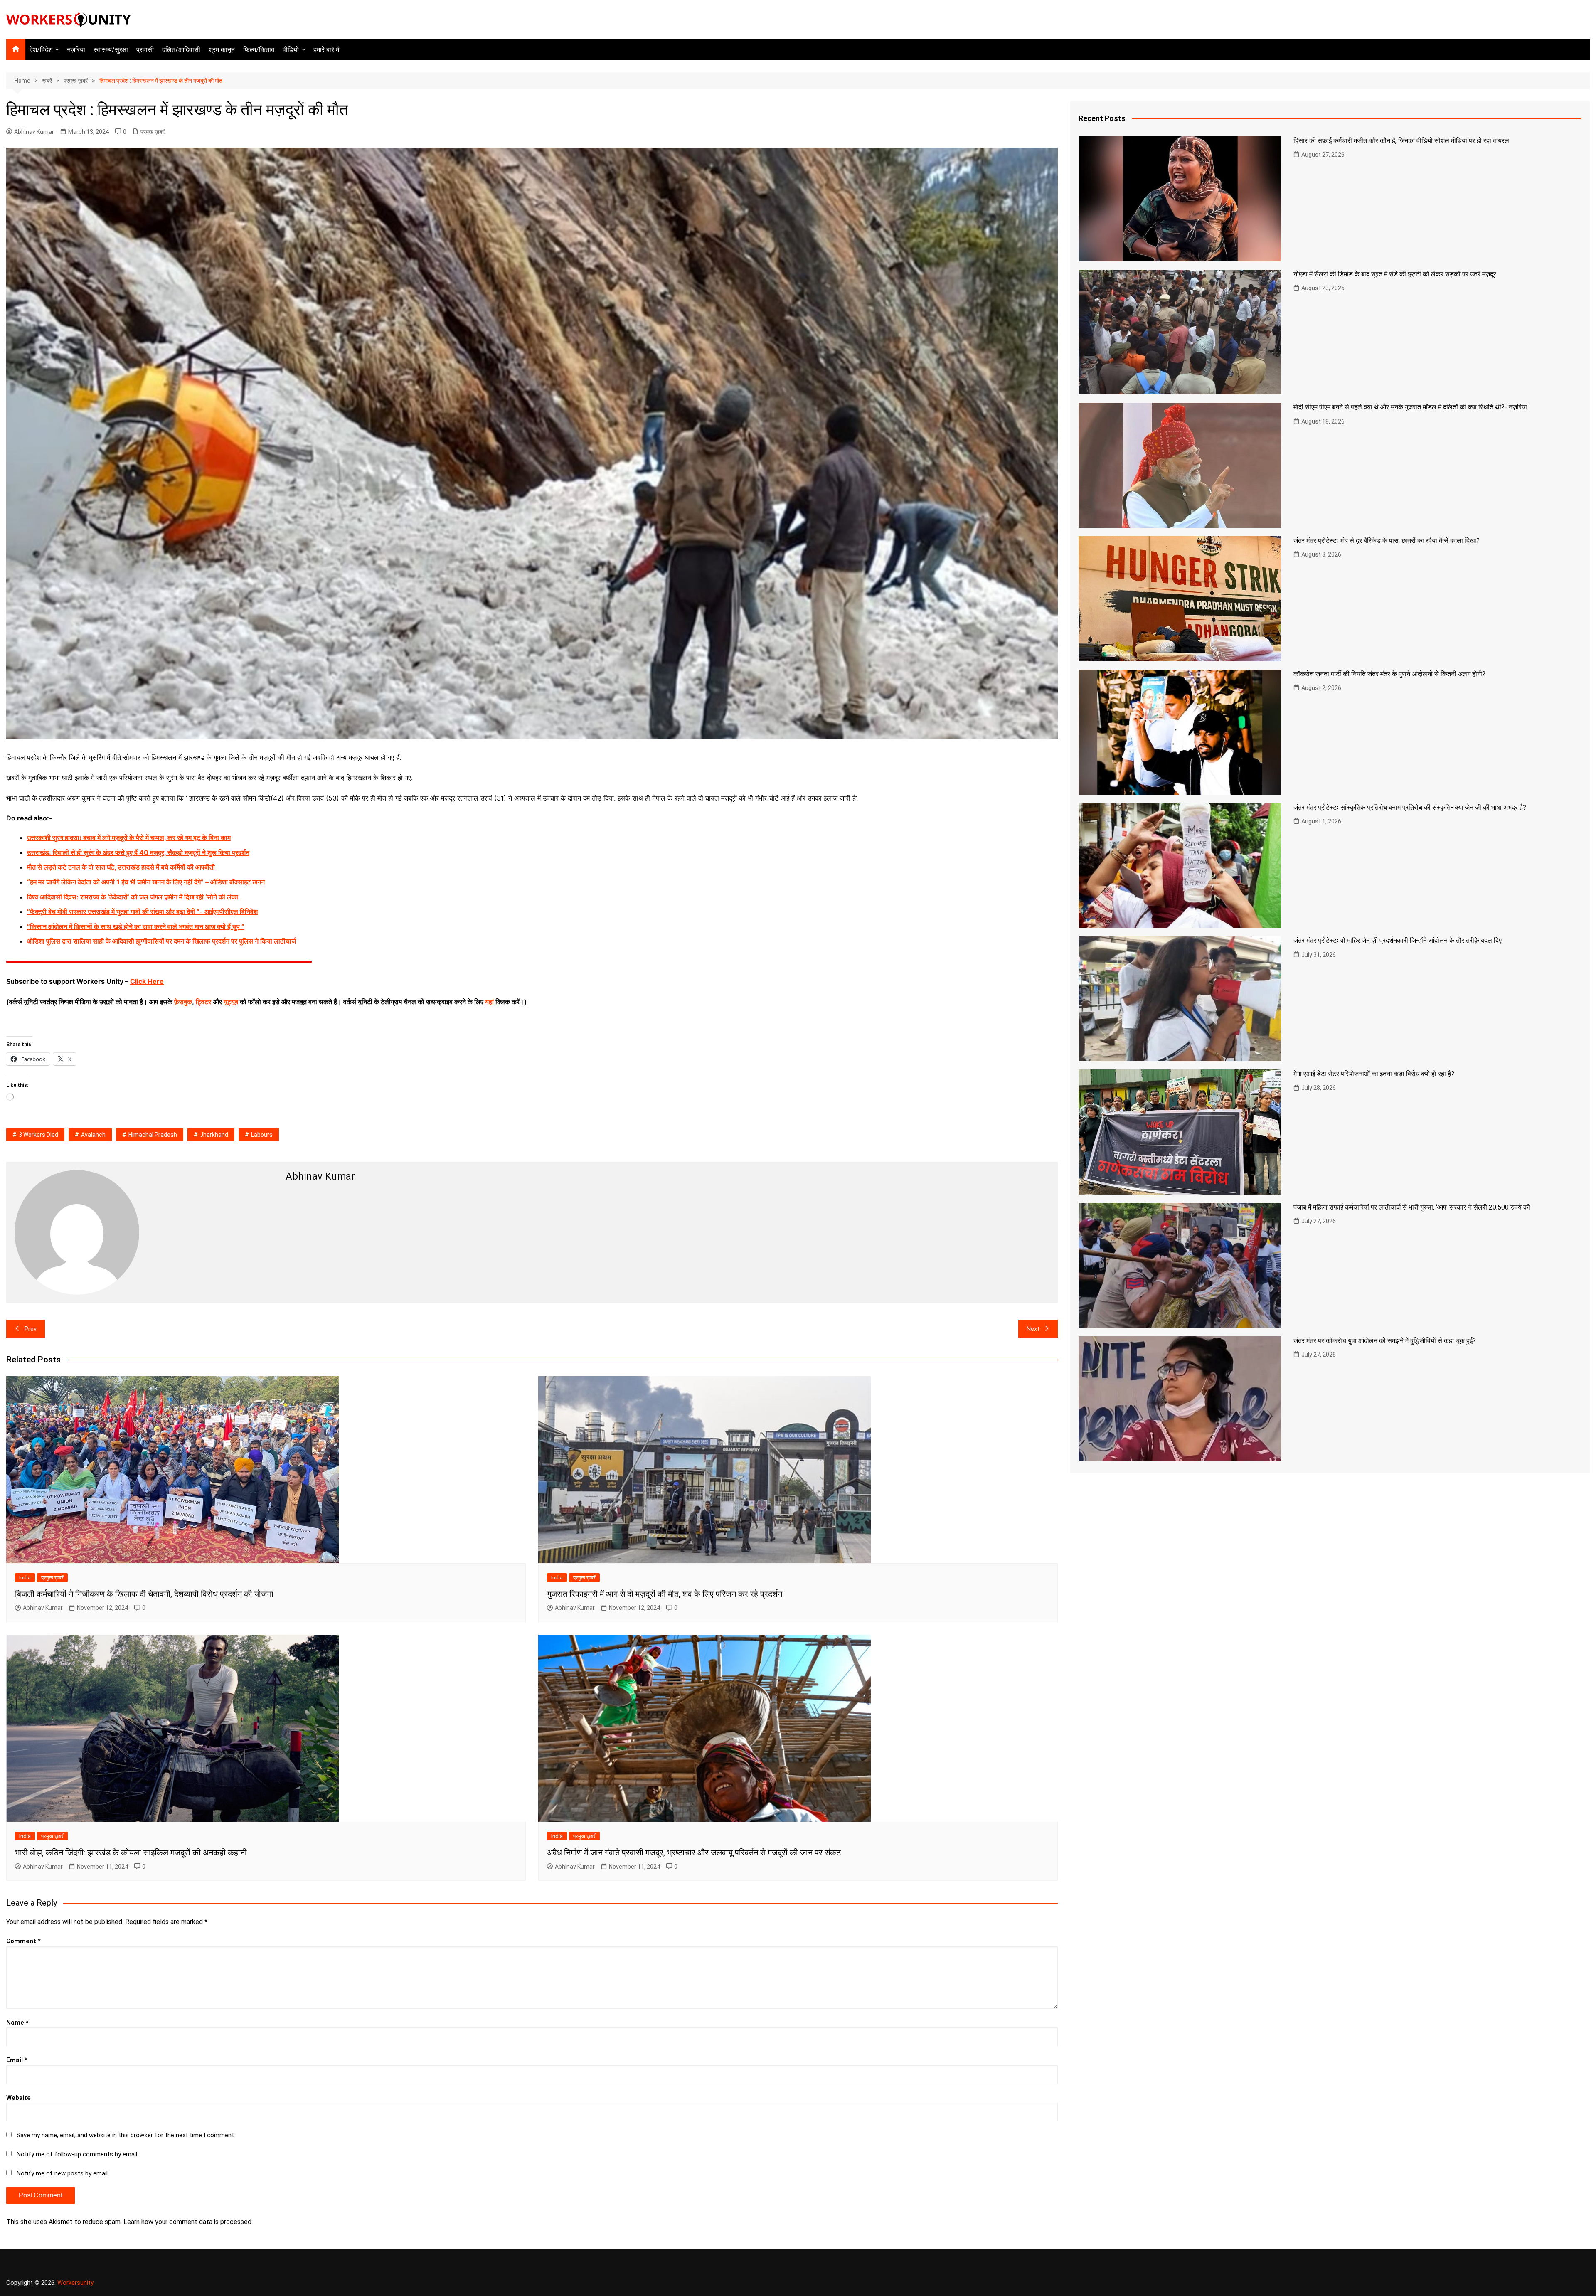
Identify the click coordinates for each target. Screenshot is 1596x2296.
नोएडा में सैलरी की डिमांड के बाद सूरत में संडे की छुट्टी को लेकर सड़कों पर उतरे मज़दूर (1395, 274)
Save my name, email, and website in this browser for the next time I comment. (126, 2135)
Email (17, 2060)
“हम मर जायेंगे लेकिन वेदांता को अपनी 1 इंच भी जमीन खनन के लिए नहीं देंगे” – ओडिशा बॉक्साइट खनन (146, 882)
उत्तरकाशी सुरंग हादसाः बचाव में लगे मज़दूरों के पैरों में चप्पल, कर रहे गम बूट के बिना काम (129, 838)
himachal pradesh (153, 1135)
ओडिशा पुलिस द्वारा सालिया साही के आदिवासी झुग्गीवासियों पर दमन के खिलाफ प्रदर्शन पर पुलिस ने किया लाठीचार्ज (161, 941)
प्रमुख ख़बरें (153, 132)
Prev (31, 1329)
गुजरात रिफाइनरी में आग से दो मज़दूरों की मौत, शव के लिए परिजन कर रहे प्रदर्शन (665, 1594)
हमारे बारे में (326, 50)
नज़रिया (76, 50)
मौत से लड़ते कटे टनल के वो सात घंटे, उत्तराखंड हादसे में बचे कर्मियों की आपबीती (121, 867)
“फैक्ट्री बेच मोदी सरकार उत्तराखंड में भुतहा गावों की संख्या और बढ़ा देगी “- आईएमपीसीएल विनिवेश (142, 912)
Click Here (147, 981)
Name (17, 2023)
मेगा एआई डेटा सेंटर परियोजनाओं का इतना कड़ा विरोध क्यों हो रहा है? (1374, 1074)
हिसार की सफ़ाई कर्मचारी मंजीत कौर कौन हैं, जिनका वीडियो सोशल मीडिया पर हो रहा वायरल (1401, 141)
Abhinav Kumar (34, 132)
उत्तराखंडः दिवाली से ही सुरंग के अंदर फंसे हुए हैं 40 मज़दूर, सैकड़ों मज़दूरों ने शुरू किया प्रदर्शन (138, 852)
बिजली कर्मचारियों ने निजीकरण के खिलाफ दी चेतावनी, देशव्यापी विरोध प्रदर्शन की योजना (144, 1594)
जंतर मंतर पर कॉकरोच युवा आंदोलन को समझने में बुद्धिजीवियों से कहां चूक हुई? (1385, 1341)
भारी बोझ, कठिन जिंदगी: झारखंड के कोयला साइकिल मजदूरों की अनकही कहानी (131, 1853)
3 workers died (38, 1135)
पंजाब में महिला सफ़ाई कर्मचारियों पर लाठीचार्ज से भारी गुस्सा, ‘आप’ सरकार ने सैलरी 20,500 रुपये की (1412, 1207)
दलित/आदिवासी (181, 50)
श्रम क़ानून (222, 50)
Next (1033, 1329)
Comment (23, 1941)
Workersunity (75, 2283)
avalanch (93, 1135)
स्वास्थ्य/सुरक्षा (111, 50)
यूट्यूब (231, 1002)
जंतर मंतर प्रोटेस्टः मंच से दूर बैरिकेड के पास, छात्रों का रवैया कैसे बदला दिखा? (1387, 541)
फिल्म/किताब (259, 50)
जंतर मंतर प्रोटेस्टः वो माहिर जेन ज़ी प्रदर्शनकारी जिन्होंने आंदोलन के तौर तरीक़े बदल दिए (1398, 940)
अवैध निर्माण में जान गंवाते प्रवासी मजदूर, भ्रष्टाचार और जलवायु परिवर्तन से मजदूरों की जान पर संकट (694, 1853)
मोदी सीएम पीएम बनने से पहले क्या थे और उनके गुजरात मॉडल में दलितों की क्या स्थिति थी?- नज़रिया (1410, 407)
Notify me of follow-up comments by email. (78, 2154)
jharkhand (214, 1135)
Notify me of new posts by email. (63, 2173)
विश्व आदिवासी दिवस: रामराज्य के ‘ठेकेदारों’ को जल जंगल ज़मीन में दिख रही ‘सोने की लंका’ (133, 897)
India (25, 1578)
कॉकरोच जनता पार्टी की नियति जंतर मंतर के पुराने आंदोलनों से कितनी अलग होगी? (1389, 674)
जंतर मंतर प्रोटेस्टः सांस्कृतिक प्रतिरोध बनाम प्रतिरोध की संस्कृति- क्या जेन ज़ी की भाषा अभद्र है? (1410, 807)
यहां (489, 1002)
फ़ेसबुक (183, 1002)
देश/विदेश (41, 50)
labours (262, 1135)
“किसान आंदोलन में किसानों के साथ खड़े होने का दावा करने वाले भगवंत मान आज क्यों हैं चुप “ (136, 926)
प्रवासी (145, 50)
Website (18, 2098)
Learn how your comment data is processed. (188, 2222)
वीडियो (291, 50)
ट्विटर (203, 1002)
